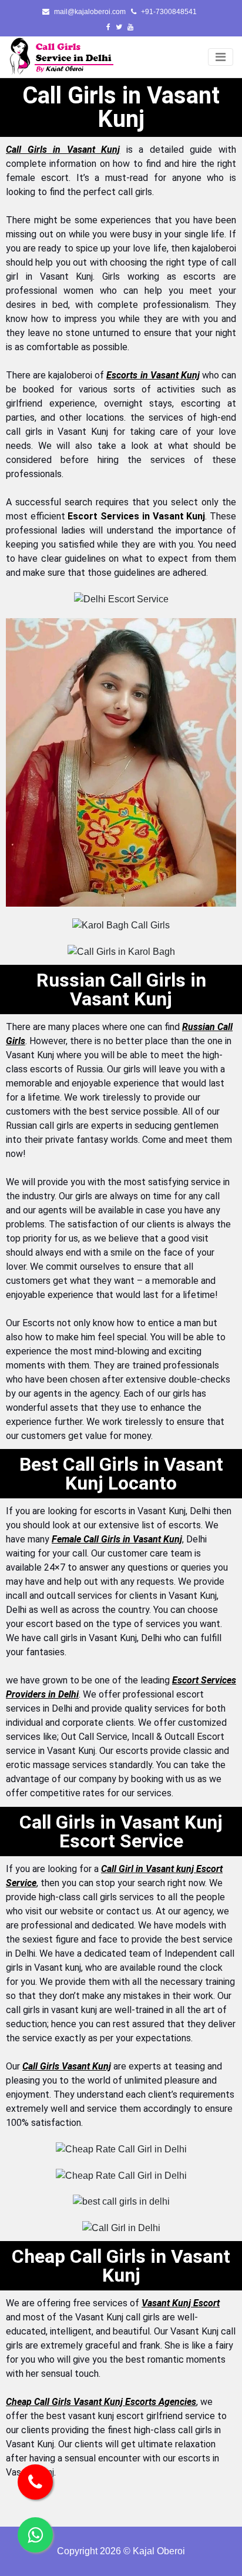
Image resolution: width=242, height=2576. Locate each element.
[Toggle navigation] (221, 57)
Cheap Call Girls (38, 2402)
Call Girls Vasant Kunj (67, 2066)
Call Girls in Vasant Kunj (63, 150)
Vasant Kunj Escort (181, 2303)
